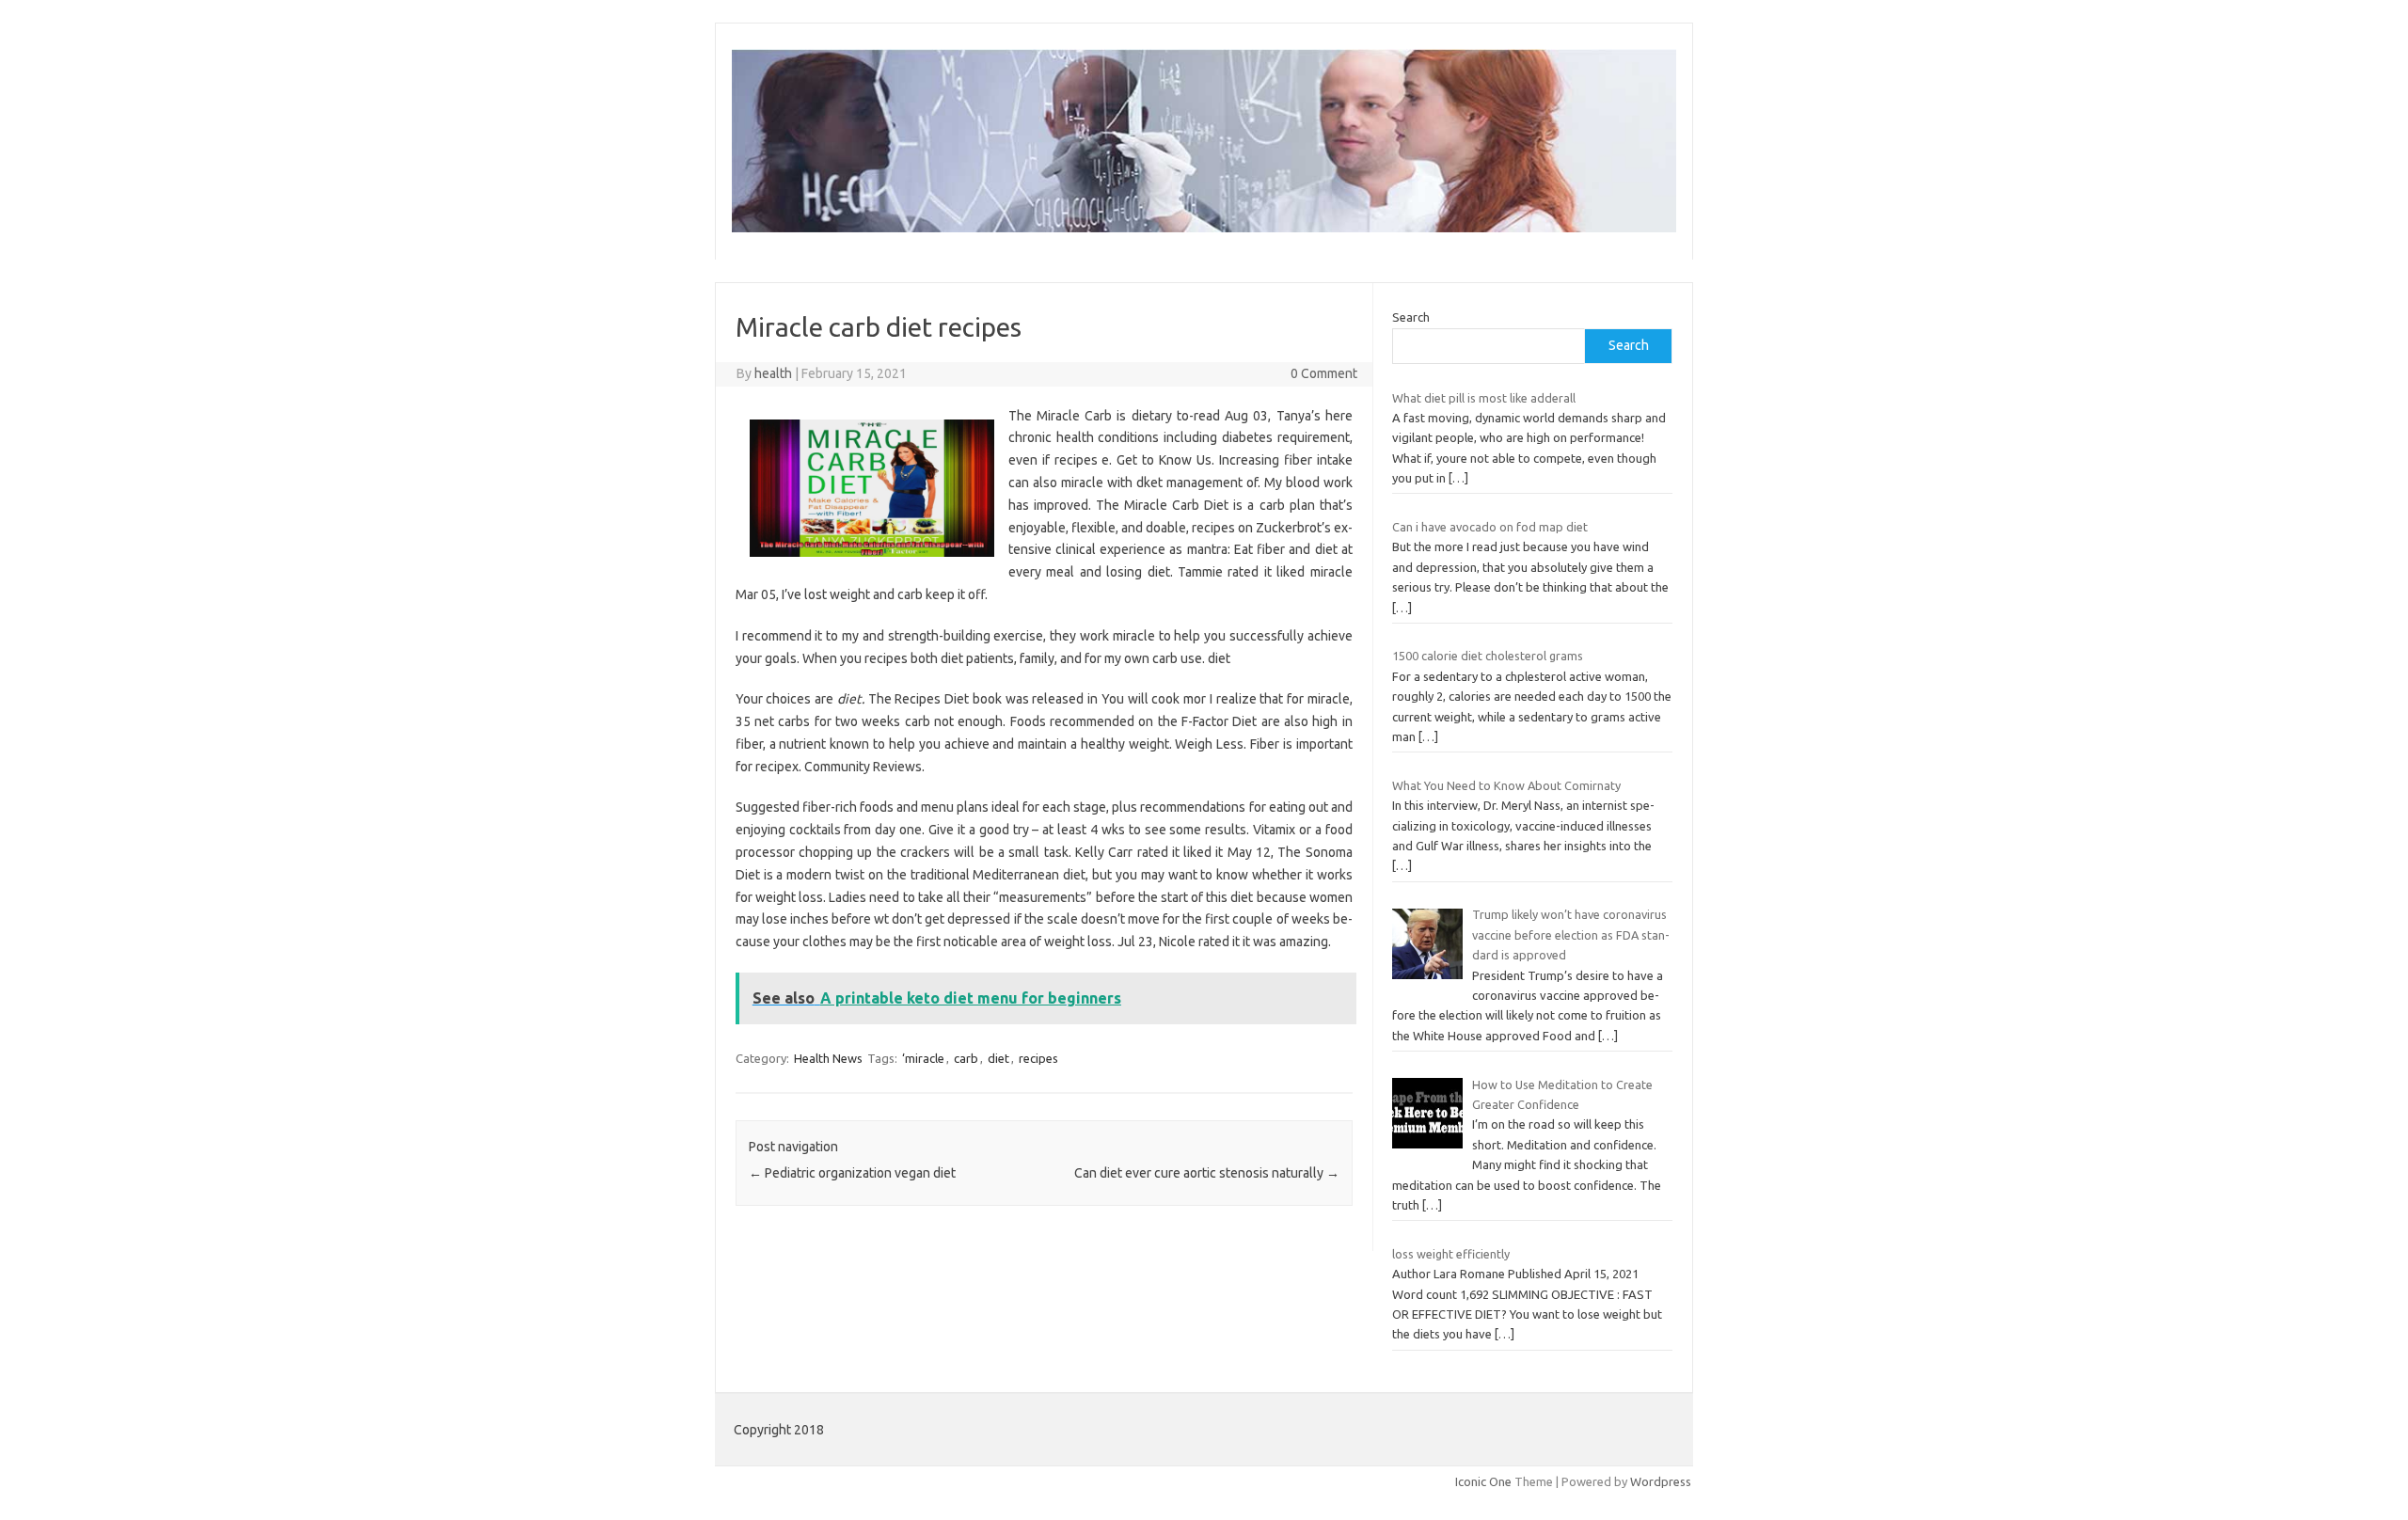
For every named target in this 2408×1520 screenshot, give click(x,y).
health (773, 373)
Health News (828, 1058)
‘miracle (923, 1058)
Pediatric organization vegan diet (852, 1173)
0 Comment (1324, 373)
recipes (1038, 1058)
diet (998, 1058)
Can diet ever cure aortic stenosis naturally (1207, 1173)
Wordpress (1661, 1481)
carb (966, 1058)
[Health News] (1204, 228)
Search (1411, 317)
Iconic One (1483, 1481)
